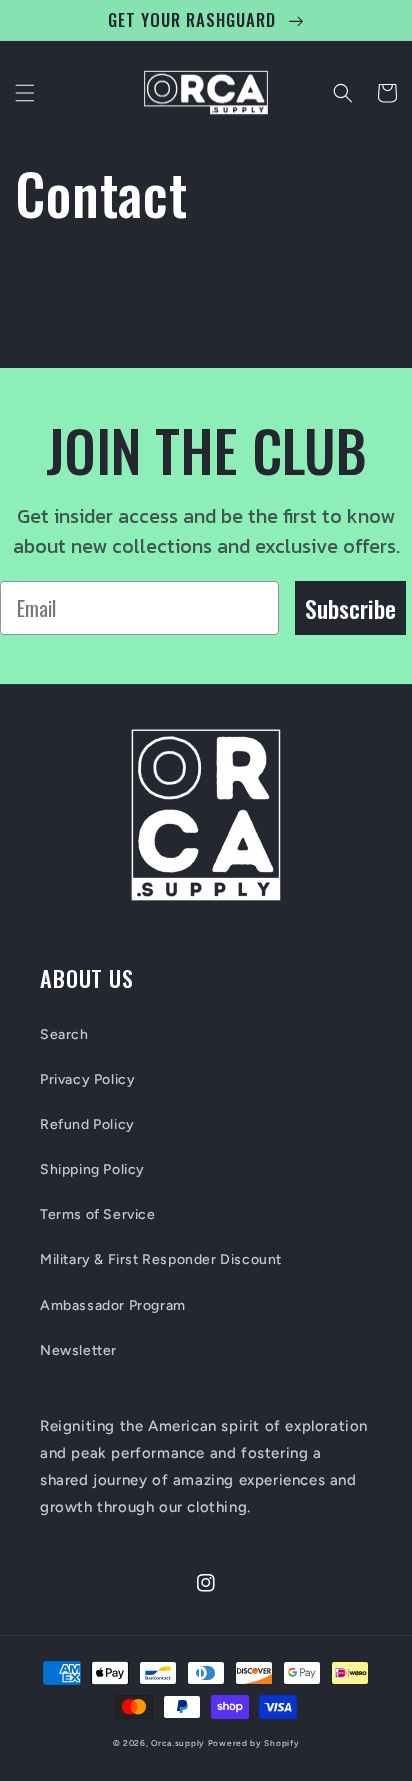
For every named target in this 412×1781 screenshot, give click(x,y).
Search (64, 1034)
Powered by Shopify (254, 1743)
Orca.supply (178, 1743)
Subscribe (350, 608)
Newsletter (78, 1350)
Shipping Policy (92, 1169)
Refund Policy (87, 1124)
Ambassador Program (113, 1305)
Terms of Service (98, 1214)
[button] (25, 93)
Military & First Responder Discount (161, 1259)
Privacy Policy (87, 1079)
